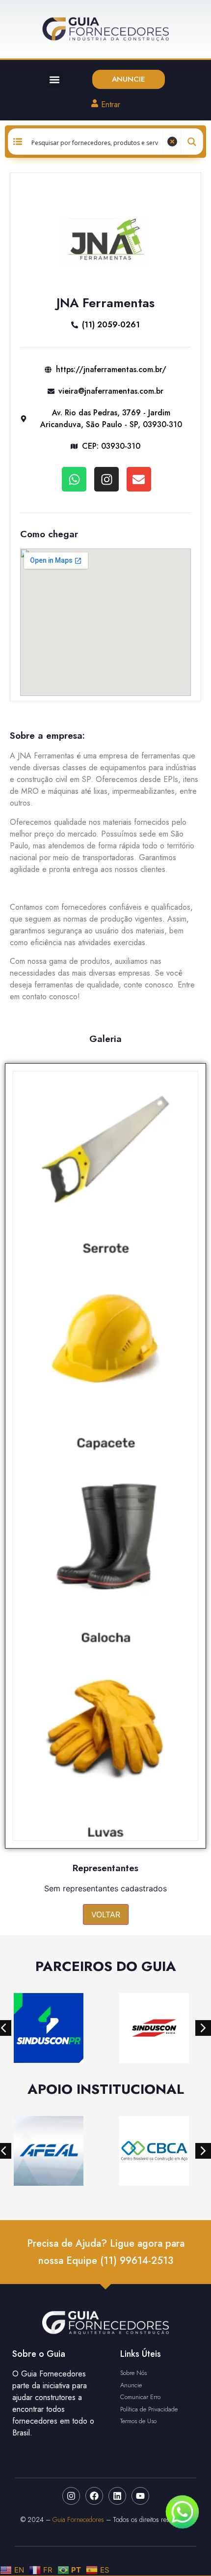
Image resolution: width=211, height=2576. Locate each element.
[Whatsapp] (74, 479)
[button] (55, 79)
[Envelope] (139, 479)
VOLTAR (106, 1914)
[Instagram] (106, 479)
